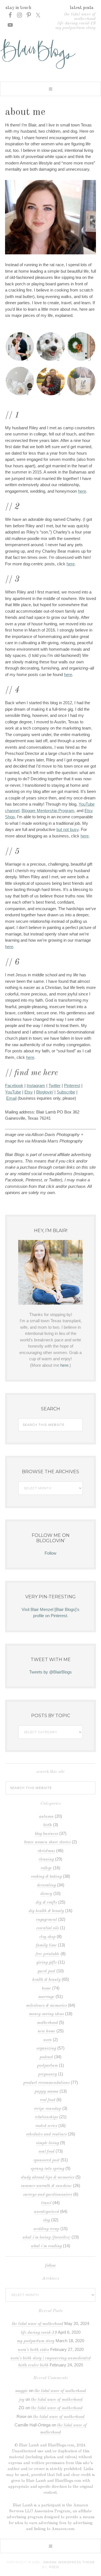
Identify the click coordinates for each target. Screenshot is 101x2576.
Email (11, 1098)
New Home (46, 2031)
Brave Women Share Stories (47, 1842)
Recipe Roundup (48, 2109)
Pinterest (72, 1085)
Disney (46, 1894)
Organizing (46, 2049)
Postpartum (47, 2066)
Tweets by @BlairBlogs (50, 1672)
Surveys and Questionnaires (48, 2195)
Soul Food (46, 2152)
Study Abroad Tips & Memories (48, 2178)
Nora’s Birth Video (33, 2350)
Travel (46, 2203)
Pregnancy (48, 2074)
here (82, 491)
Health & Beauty (46, 1980)
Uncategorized (46, 2212)
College (46, 1868)
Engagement (46, 1920)
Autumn (46, 1817)
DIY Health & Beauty (46, 1911)
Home (46, 1989)
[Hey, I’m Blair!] (50, 1272)
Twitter (55, 1085)
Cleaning (46, 1860)
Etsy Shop (47, 1937)
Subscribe (66, 1092)
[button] (50, 89)
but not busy (67, 829)
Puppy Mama (46, 2092)
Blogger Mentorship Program (48, 811)
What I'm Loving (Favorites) (46, 2238)
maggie (21, 2391)
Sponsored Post (46, 2160)
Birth (48, 1825)
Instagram (36, 1085)
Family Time (46, 1945)
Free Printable (48, 1954)
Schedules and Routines (46, 2134)
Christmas (46, 1851)
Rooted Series (46, 2126)
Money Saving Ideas (46, 2014)
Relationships (46, 2117)
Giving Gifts (47, 1963)
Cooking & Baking (46, 1877)
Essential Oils (48, 1928)
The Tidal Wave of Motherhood (80, 17)
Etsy (29, 1092)
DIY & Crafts (46, 1903)
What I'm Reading (46, 2246)
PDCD (54, 2567)
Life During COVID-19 (76, 23)
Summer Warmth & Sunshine (46, 2186)
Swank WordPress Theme (69, 2562)
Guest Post (46, 1971)
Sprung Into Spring (47, 2169)
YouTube (13, 1092)
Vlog (46, 2220)
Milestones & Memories (46, 2006)
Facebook (14, 1085)
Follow (50, 1553)
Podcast (46, 2057)
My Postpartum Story (75, 28)
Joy (22, 2400)
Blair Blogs (50, 54)
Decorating (46, 1885)
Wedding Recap (46, 2229)
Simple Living (47, 2143)
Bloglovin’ (45, 1092)
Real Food (48, 2100)
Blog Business (46, 1834)
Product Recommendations (46, 2083)
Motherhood (47, 2023)
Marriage (46, 1997)
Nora (47, 2040)
